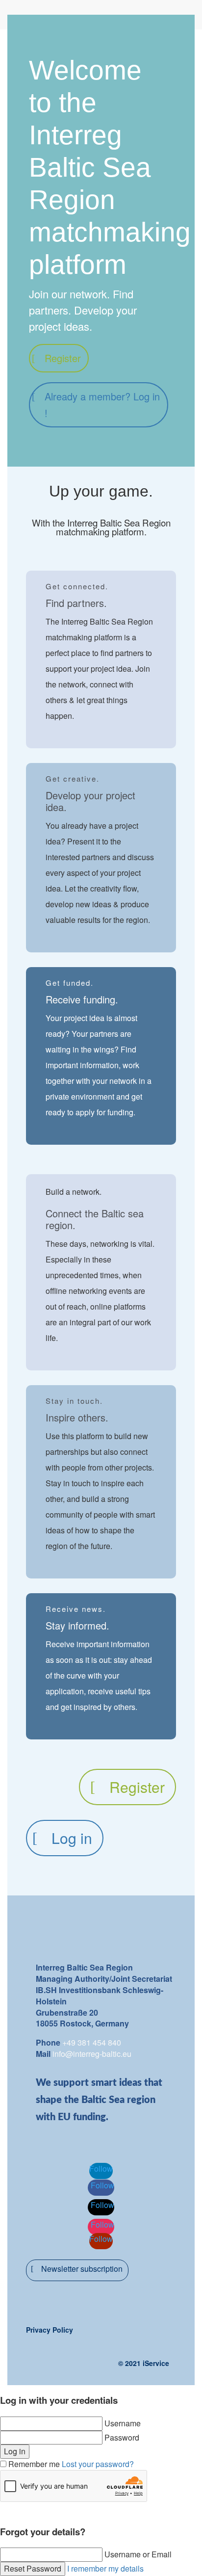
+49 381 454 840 (92, 2042)
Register (63, 358)
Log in (72, 1838)
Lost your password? (98, 2464)
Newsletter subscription (82, 2269)
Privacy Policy (50, 2330)
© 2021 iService (144, 2363)
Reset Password (33, 2568)
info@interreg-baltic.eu (92, 2054)
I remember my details (105, 2568)
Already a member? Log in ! (102, 405)
